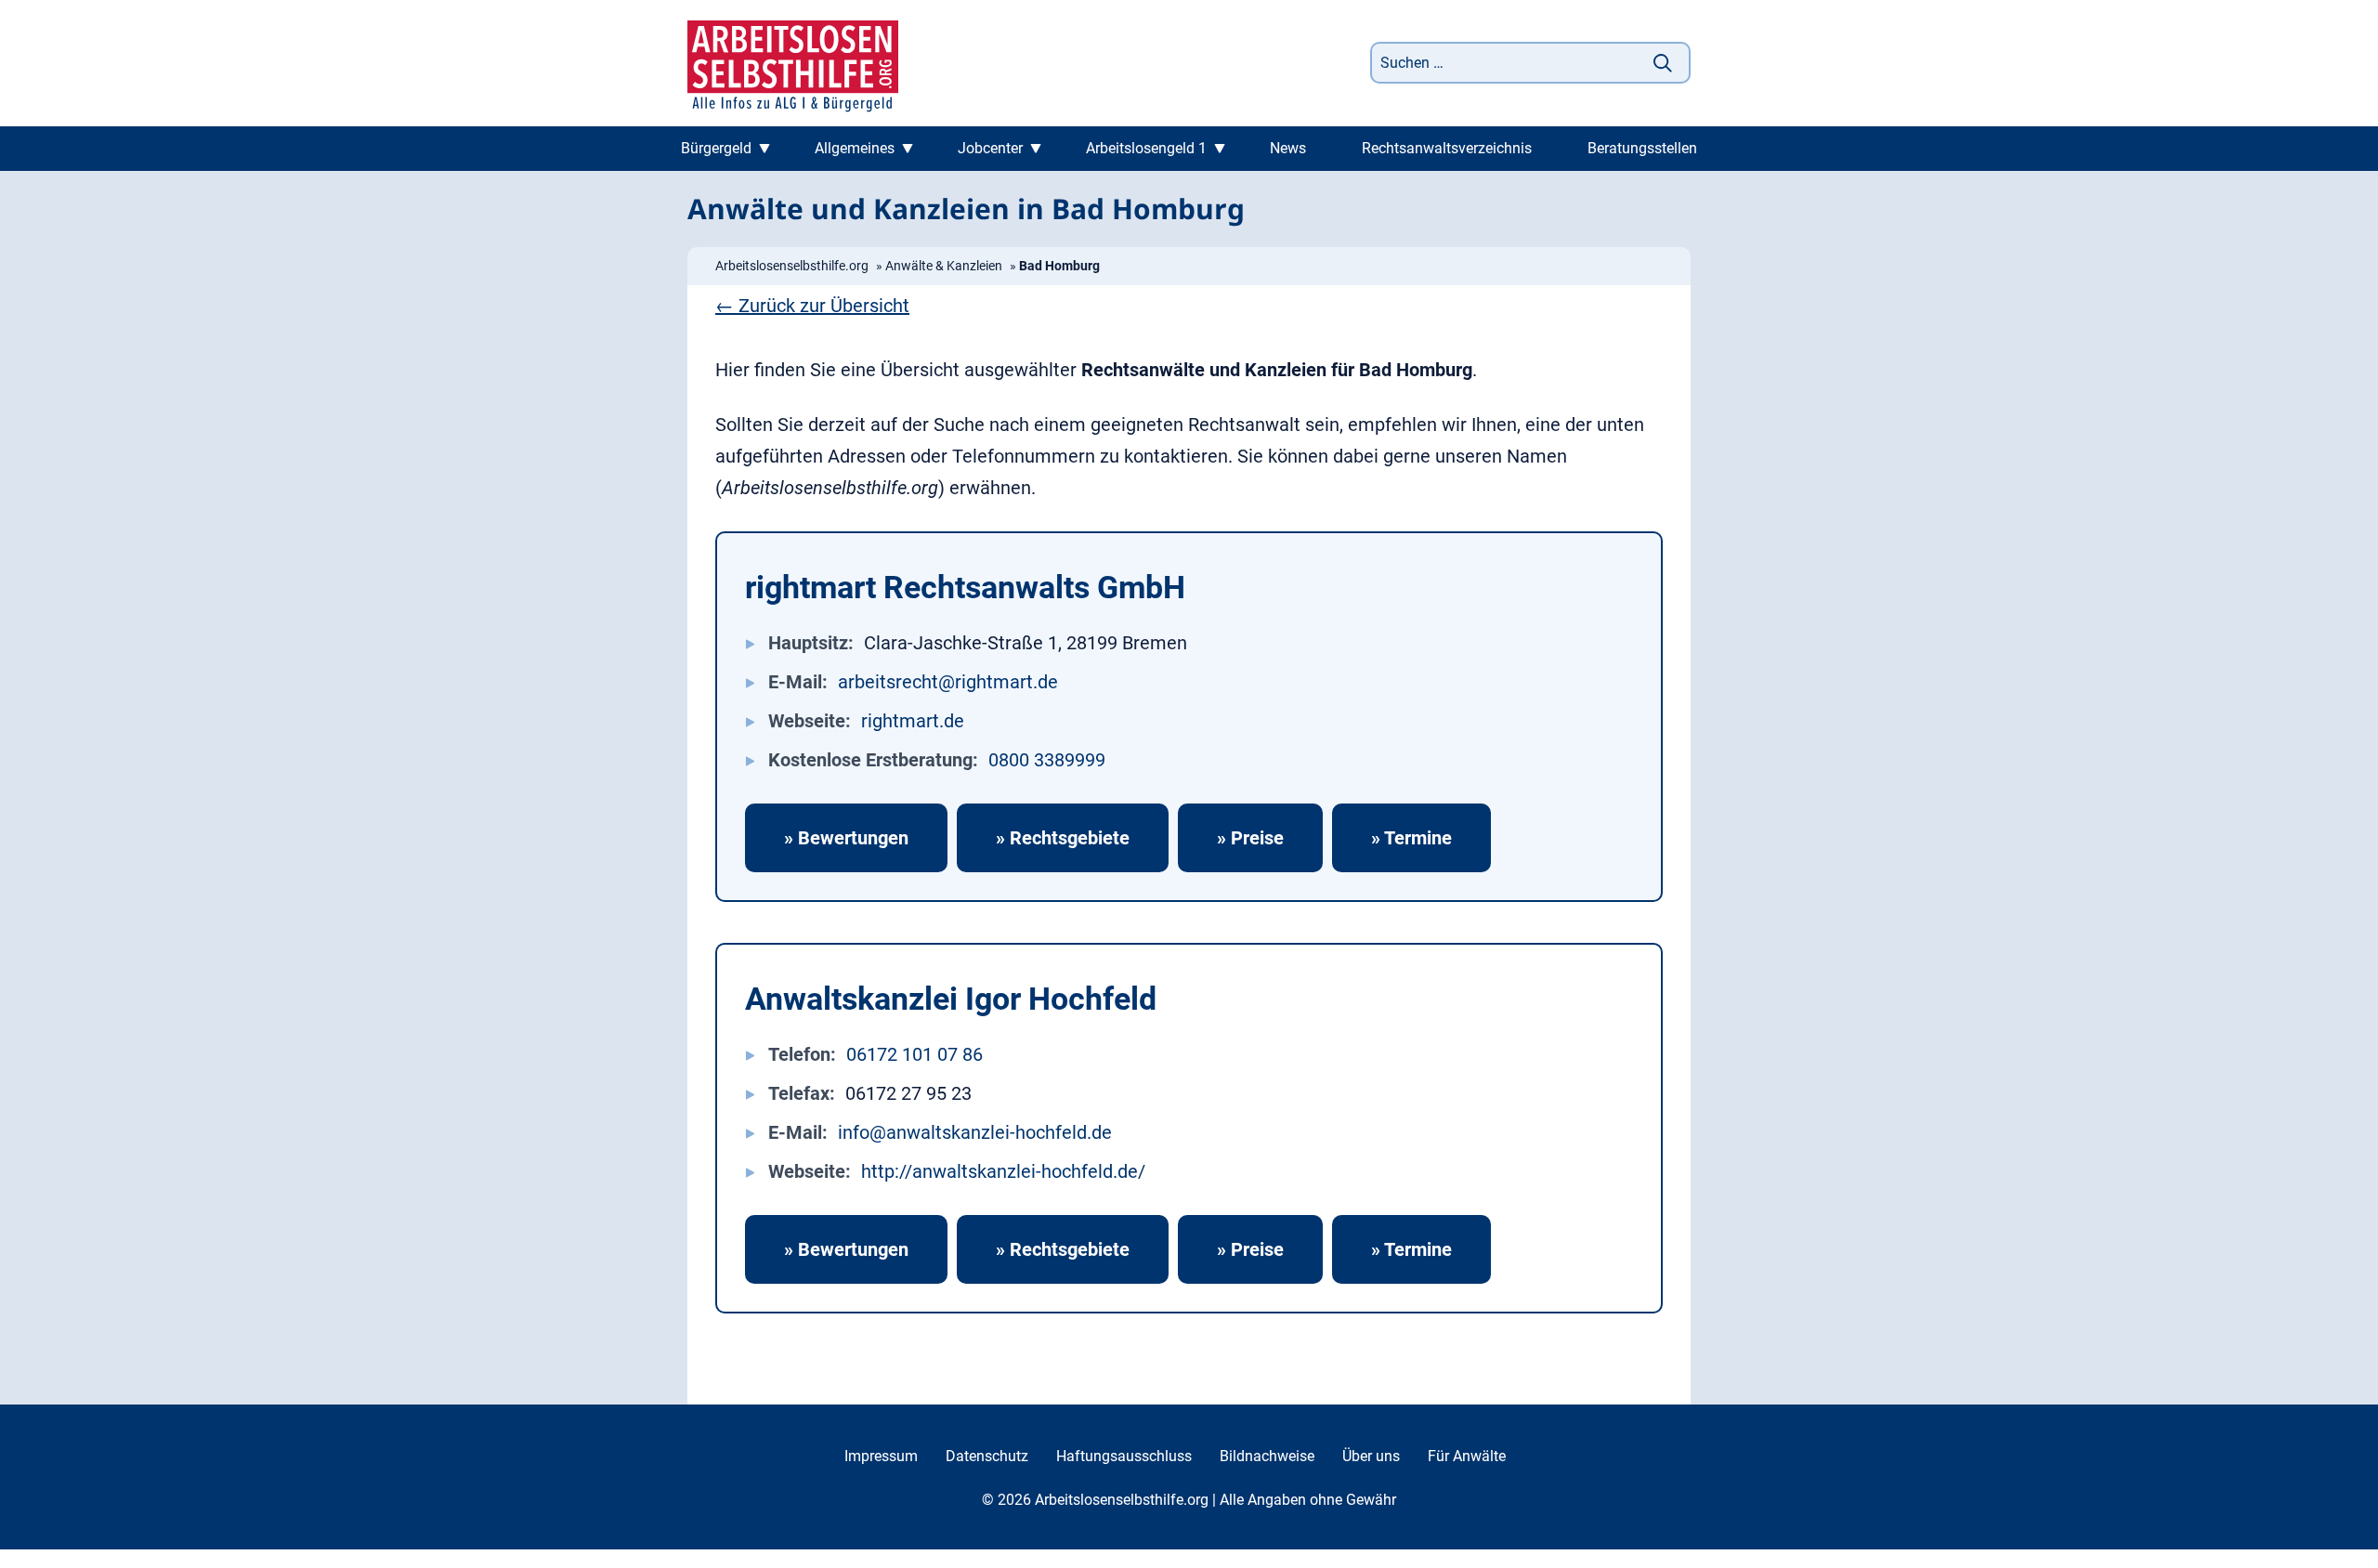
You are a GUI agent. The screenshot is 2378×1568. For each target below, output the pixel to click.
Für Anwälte (1467, 1456)
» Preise (1250, 838)
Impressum (881, 1456)
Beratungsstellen (1642, 148)
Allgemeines (855, 148)
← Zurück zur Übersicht (812, 306)
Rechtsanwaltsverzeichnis (1447, 148)
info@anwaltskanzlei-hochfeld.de (975, 1132)
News (1288, 148)
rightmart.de (913, 721)
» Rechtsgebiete (1063, 838)
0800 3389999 (1047, 760)
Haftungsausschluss (1124, 1456)
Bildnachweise (1267, 1456)
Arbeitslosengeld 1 (1146, 148)
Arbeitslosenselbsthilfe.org (792, 266)
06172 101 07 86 (915, 1054)
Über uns (1371, 1456)
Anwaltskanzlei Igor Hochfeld (951, 999)
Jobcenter (990, 148)
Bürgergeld (716, 148)
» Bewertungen (846, 838)
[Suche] (1663, 63)
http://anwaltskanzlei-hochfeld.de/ (1003, 1171)
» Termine (1411, 838)
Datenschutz (987, 1456)
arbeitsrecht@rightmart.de (948, 682)
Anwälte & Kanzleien (944, 266)
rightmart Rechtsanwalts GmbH (965, 587)
